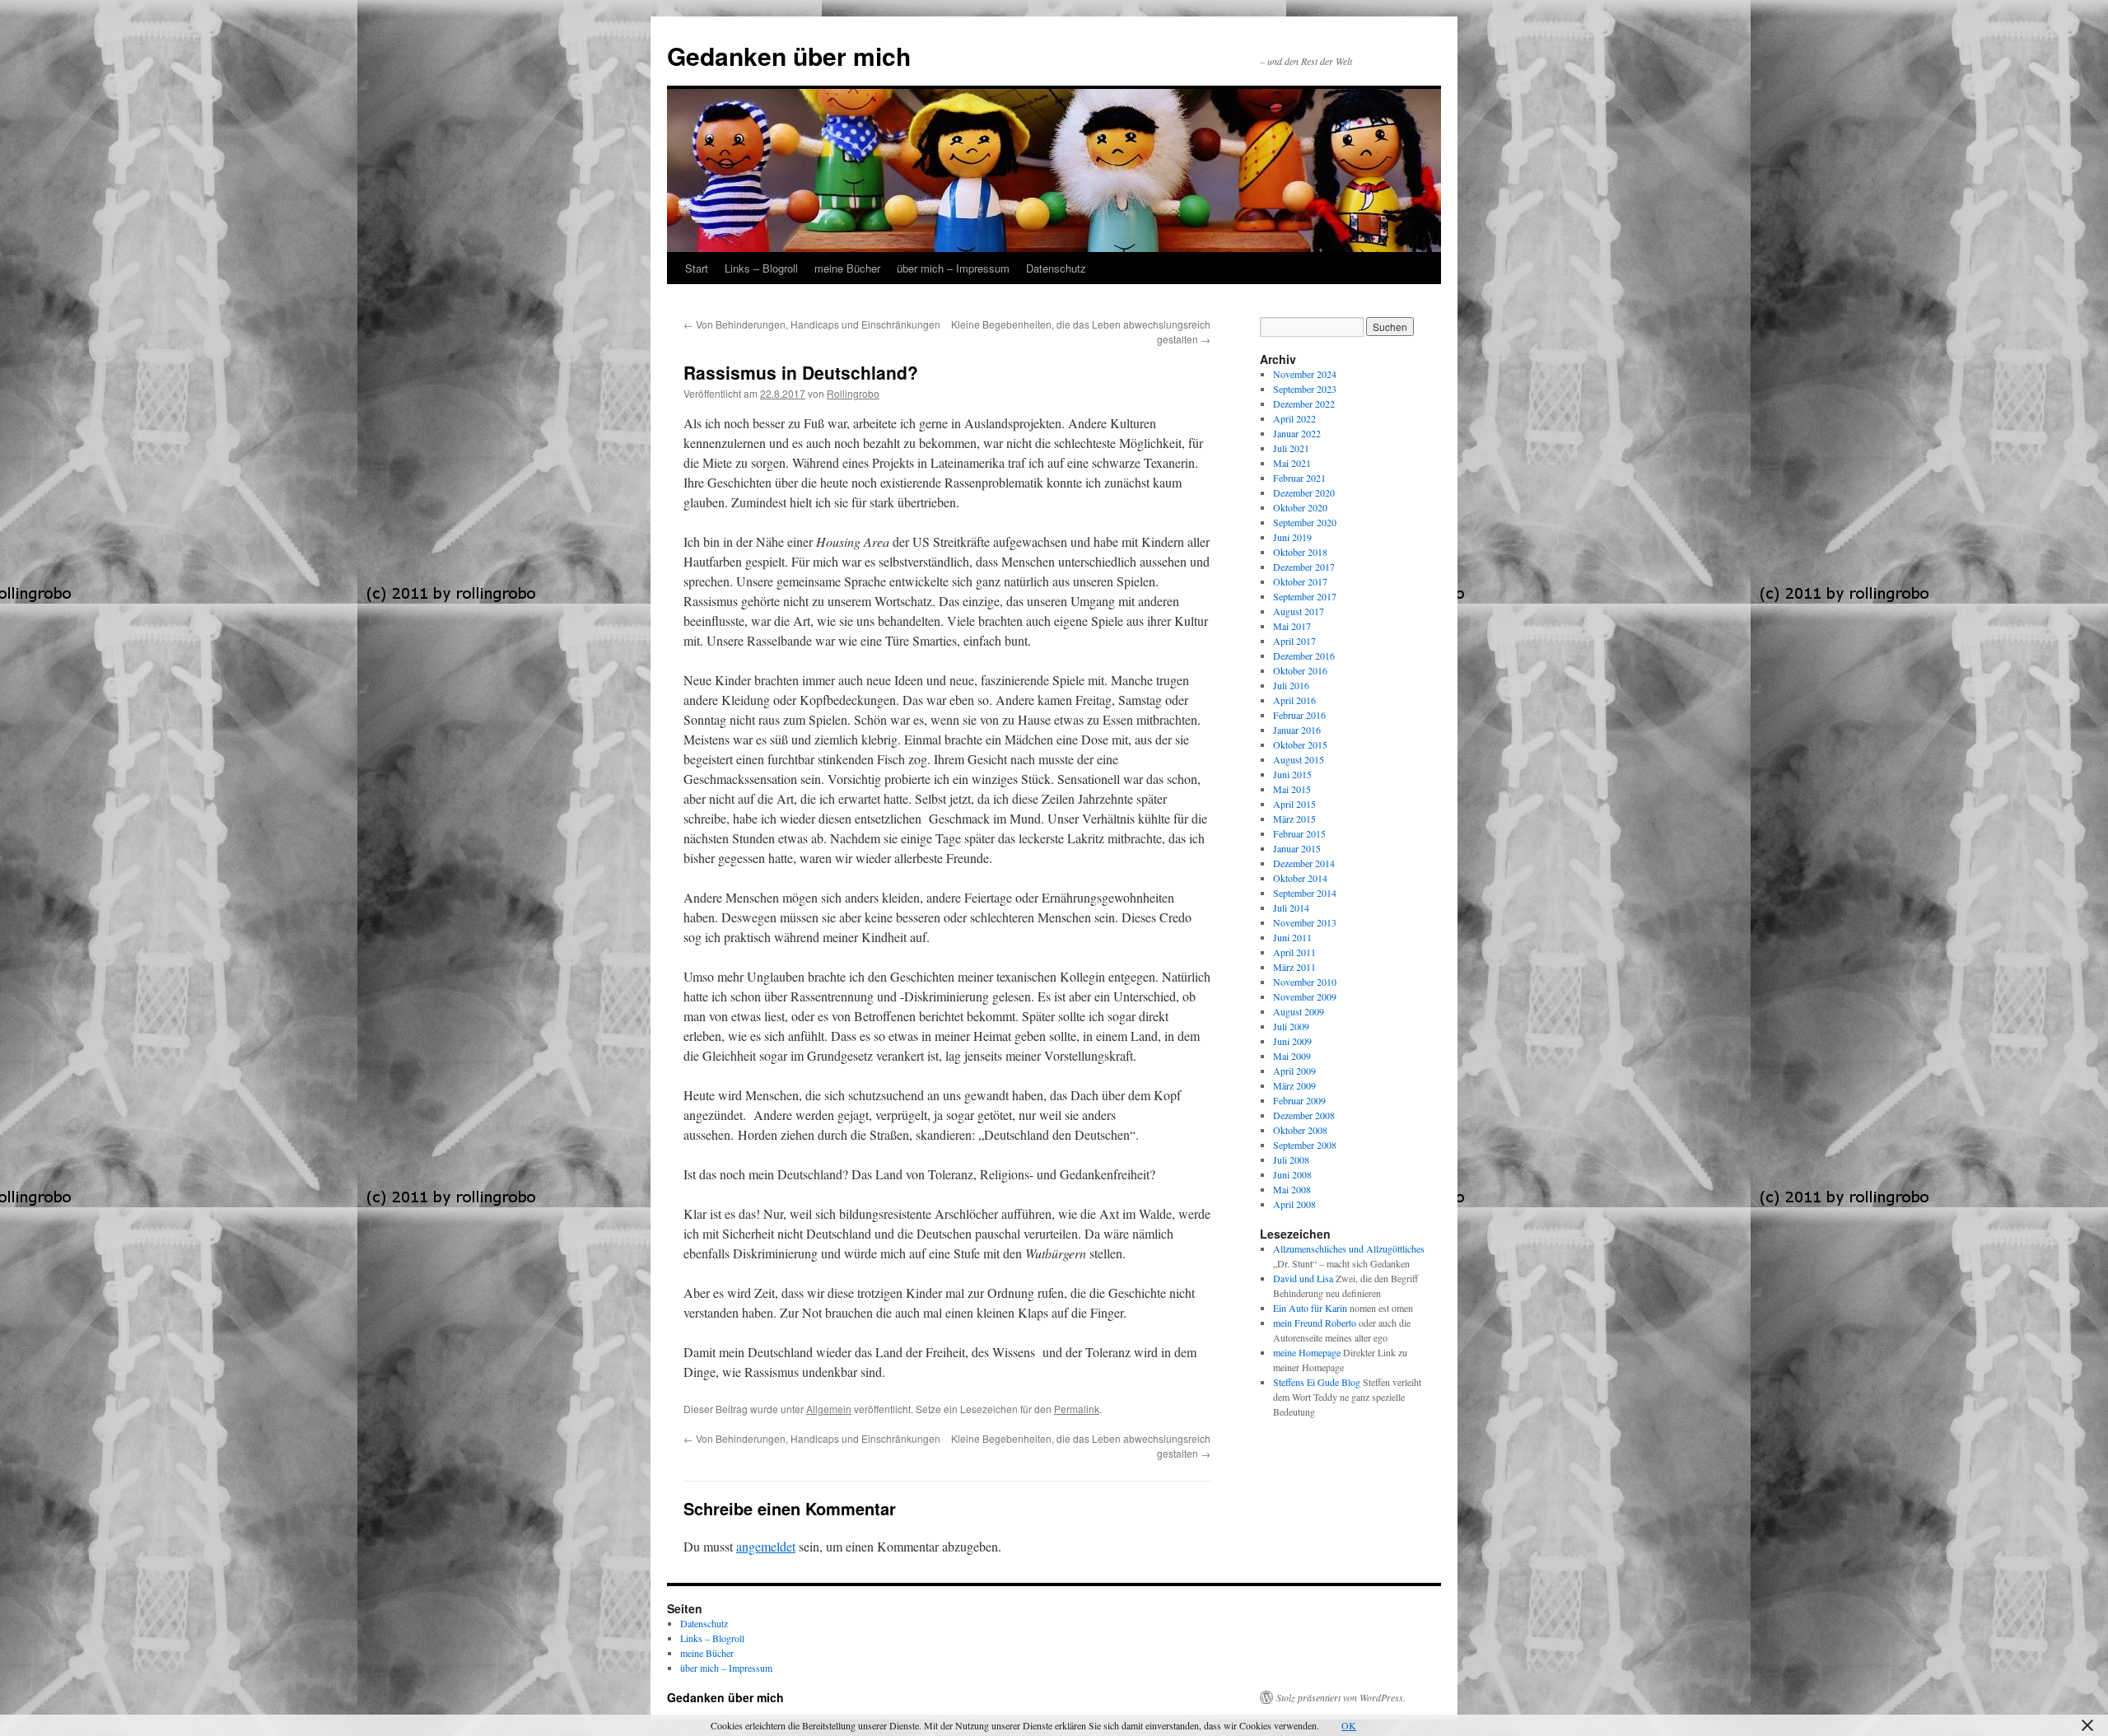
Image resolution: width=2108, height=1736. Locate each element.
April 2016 (1294, 700)
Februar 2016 (1299, 715)
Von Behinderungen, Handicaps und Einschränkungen (812, 324)
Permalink (1077, 1409)
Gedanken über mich (789, 56)
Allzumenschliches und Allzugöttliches (1349, 1248)
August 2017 (1299, 611)
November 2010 (1305, 982)
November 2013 (1305, 922)
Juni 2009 (1292, 1041)
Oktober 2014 (1300, 878)
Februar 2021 (1299, 478)
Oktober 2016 (1300, 670)
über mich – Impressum (953, 268)
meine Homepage (1307, 1352)
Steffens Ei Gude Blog (1317, 1382)
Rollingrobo (853, 393)
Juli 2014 (1291, 908)
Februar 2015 (1299, 833)
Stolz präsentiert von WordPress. (1341, 1697)
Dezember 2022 (1304, 404)
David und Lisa (1303, 1278)
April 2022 (1294, 418)
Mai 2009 (1292, 1056)
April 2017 (1294, 641)
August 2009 (1299, 1011)
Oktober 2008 (1300, 1130)
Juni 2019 (1292, 537)
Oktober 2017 (1300, 581)
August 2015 (1299, 759)
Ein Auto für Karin (1310, 1308)
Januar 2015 (1297, 848)
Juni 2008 (1292, 1174)
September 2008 (1305, 1145)
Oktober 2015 (1300, 744)
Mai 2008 (1292, 1189)
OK (1349, 1725)
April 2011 (1294, 952)
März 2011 (1294, 967)
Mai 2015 (1292, 789)
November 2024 (1305, 374)
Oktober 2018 (1300, 552)
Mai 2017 (1292, 626)
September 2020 (1305, 522)
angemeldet (766, 1546)
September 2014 (1305, 893)
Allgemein (829, 1409)
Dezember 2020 (1304, 492)
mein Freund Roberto (1315, 1323)
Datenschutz (1056, 268)
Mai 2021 (1292, 463)
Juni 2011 (1292, 937)
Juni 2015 (1292, 774)
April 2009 (1294, 1071)
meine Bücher (847, 268)
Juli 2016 (1291, 685)
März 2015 (1294, 819)
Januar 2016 (1297, 730)
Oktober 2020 (1300, 507)
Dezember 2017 (1304, 567)
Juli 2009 (1291, 1026)
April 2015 (1294, 804)
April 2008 (1294, 1204)
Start (697, 268)
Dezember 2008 (1304, 1115)
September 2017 (1305, 596)
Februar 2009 (1299, 1100)
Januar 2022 (1297, 433)
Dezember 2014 (1304, 863)
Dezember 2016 (1304, 656)
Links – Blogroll (761, 268)
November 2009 (1305, 996)
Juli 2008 (1291, 1160)
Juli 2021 (1291, 448)
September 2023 (1305, 389)
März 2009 (1294, 1085)
